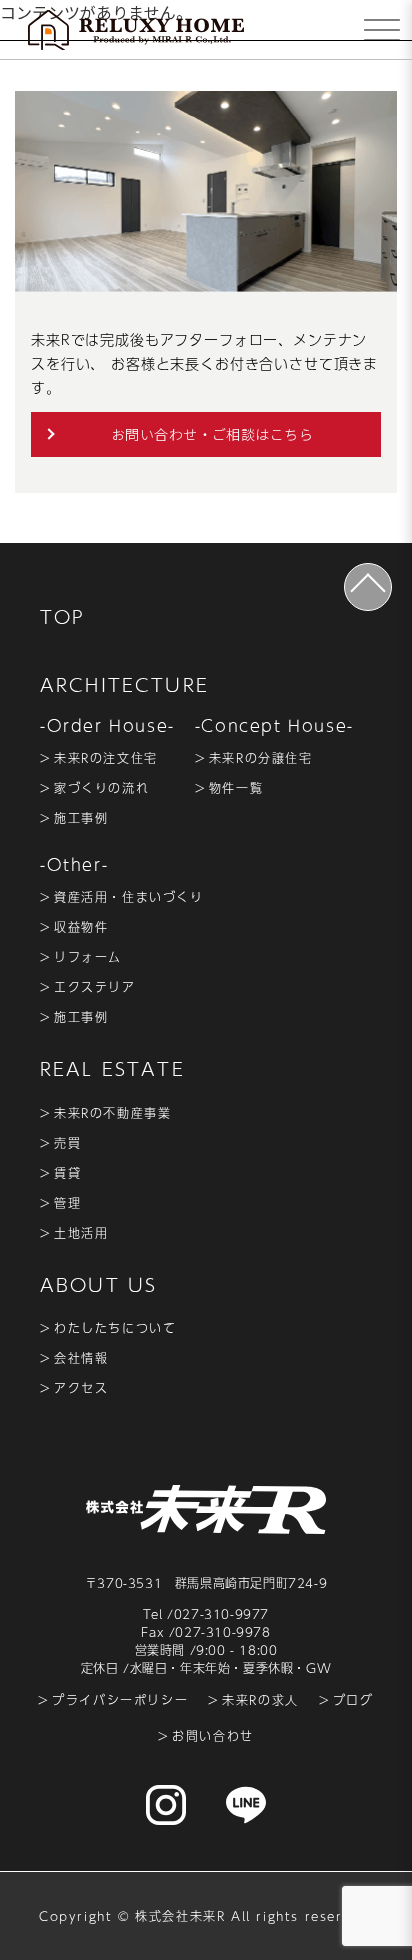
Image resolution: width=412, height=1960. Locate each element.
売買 (67, 1143)
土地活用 (81, 1233)
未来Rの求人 (260, 1700)
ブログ (353, 1700)
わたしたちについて (115, 1328)
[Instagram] (166, 1805)
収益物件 (81, 927)
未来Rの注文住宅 (106, 758)
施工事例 (81, 818)
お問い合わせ (213, 1736)
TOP (62, 616)
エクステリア (95, 987)
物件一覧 (236, 788)
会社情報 (81, 1358)
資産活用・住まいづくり (129, 897)
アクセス (81, 1388)
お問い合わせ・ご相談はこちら (212, 434)
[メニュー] (382, 30)
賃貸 (67, 1173)
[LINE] (246, 1805)
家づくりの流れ (101, 788)
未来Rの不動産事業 (112, 1113)
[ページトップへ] (368, 587)
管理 (67, 1203)
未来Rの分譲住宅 (261, 758)
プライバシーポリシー (120, 1700)
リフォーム (88, 957)
